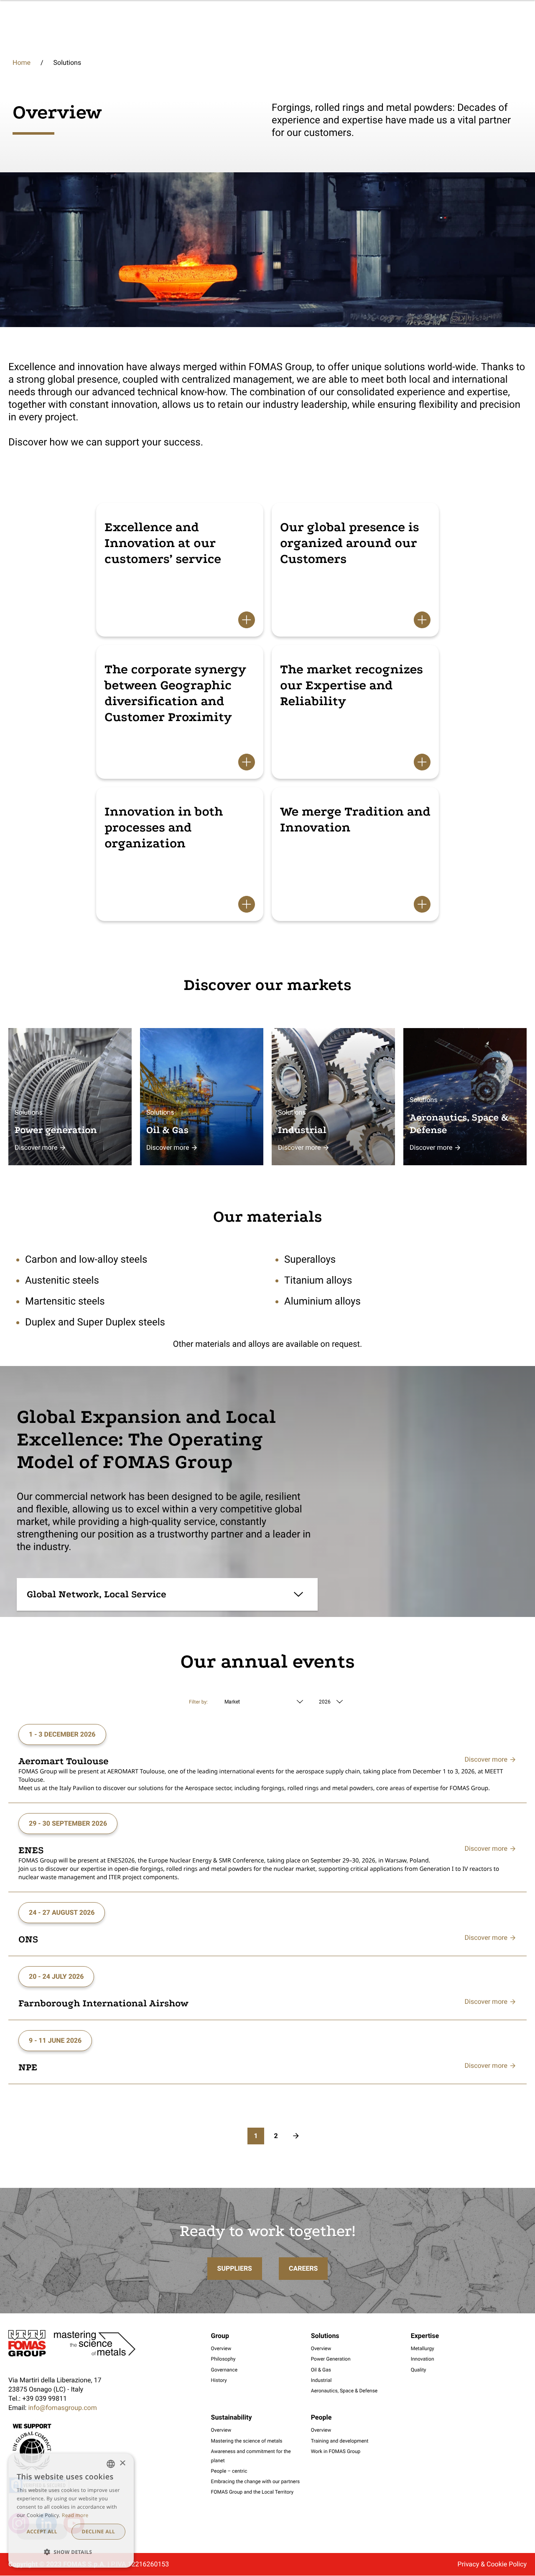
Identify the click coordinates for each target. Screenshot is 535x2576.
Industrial (321, 2380)
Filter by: (198, 1702)
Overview (221, 2348)
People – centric (229, 2471)
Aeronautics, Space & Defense (344, 2391)
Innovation (423, 2359)
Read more (75, 2515)
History (219, 2380)
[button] (71, 2552)
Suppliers (235, 2268)
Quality (419, 2370)
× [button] (122, 2464)
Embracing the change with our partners (256, 2481)
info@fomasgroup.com (62, 2408)
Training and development (340, 2441)
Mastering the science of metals (247, 2441)
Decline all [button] (98, 2531)
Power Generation (331, 2359)
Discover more (36, 1147)
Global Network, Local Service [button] (97, 1594)
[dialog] (71, 2511)
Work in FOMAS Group (336, 2451)
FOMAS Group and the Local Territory (252, 2492)
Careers (303, 2268)
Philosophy (223, 2359)
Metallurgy (423, 2348)
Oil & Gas (321, 2370)
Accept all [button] (42, 2531)
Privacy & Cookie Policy (492, 2564)
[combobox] (111, 2464)
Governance (224, 2370)
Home (22, 63)
